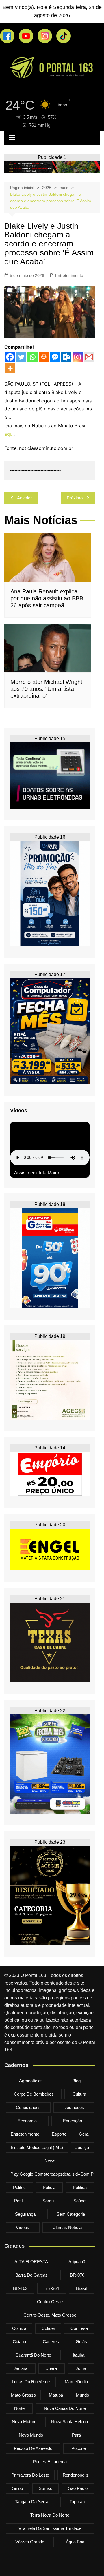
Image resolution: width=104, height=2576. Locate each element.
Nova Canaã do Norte (65, 2408)
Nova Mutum (24, 2422)
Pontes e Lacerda (50, 2462)
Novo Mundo (31, 2435)
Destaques (74, 2107)
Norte (19, 2408)
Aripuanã (77, 2262)
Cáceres (51, 2342)
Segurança (25, 2214)
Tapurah (77, 2502)
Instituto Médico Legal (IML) (37, 2147)
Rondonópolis (76, 2475)
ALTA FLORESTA (31, 2262)
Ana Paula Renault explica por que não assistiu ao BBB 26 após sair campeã (47, 598)
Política (80, 2187)
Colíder (48, 2328)
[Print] (44, 357)
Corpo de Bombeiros (34, 2094)
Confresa (79, 2328)
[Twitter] (21, 357)
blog (76, 2081)
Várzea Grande (30, 2542)
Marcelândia (76, 2382)
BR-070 (77, 2275)
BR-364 (52, 2288)
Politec (19, 2187)
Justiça (82, 2147)
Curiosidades (28, 2107)
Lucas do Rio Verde (31, 2382)
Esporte (59, 2134)
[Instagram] (78, 357)
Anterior (24, 498)
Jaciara (21, 2368)
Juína (81, 2368)
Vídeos (23, 2227)
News (50, 2161)
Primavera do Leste (30, 2475)
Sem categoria (71, 2214)
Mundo (82, 2395)
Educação (73, 2121)
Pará (76, 2435)
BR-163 (20, 2288)
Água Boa (75, 2542)
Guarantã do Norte (33, 2355)
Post (18, 2201)
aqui (9, 434)
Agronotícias (31, 2081)
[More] (10, 368)
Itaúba (79, 2355)
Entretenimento (69, 275)
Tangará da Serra (32, 2502)
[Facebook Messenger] (55, 357)
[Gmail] (89, 357)
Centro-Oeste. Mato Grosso (50, 2315)
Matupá (56, 2395)
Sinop (17, 2488)
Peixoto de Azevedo (33, 2448)
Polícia (49, 2187)
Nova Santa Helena (69, 2422)
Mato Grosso (23, 2395)
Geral (84, 2134)
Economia (27, 2121)
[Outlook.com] (66, 357)
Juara (52, 2368)
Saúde (79, 2201)
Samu (48, 2201)
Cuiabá (19, 2342)
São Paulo (78, 2488)
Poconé (79, 2448)
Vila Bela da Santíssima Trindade (50, 2528)
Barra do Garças (31, 2275)
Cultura (79, 2094)
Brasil (81, 2288)
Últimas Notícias (68, 2227)
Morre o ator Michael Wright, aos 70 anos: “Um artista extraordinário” (47, 689)
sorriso (45, 2488)
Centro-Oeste (50, 2302)
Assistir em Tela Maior (37, 1173)
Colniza (19, 2328)
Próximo (75, 498)
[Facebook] (10, 357)
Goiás (81, 2342)
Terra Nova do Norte (50, 2515)
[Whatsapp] (32, 357)
